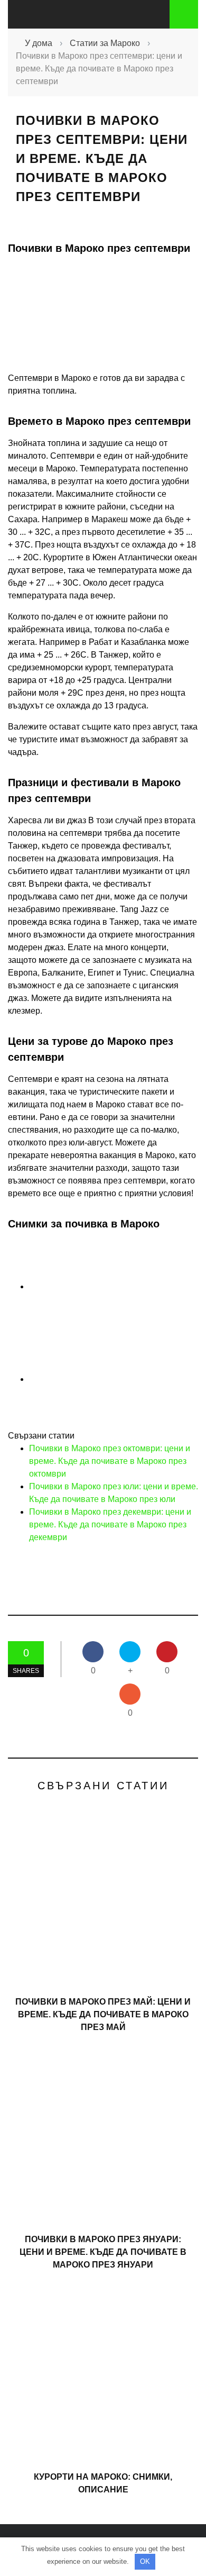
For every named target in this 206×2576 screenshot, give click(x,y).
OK (145, 2561)
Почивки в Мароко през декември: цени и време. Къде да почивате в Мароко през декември (110, 1524)
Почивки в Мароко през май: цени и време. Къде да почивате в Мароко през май (103, 2014)
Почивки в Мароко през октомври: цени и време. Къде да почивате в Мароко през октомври (110, 1461)
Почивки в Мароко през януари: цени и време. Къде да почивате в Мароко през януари (103, 2252)
